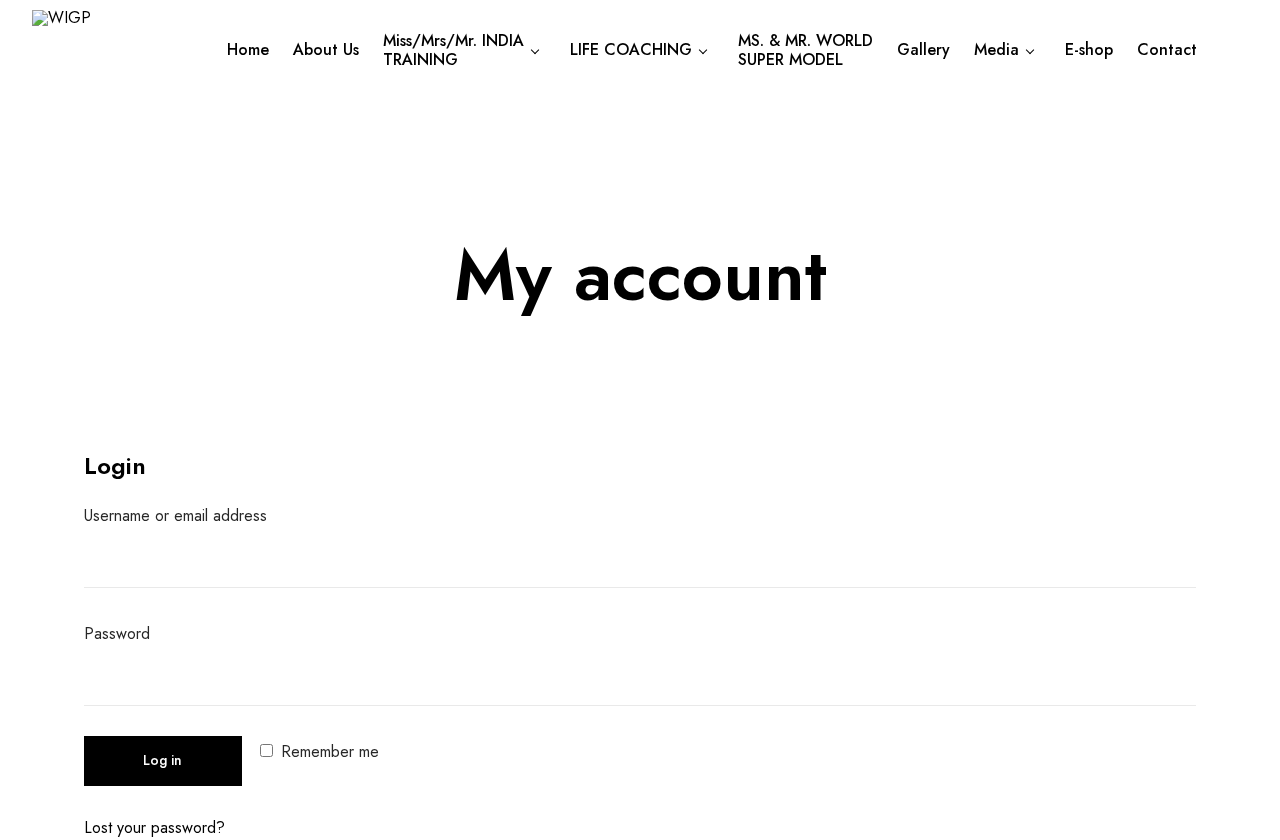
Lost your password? (154, 827)
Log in (162, 760)
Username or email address (187, 517)
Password (128, 635)
